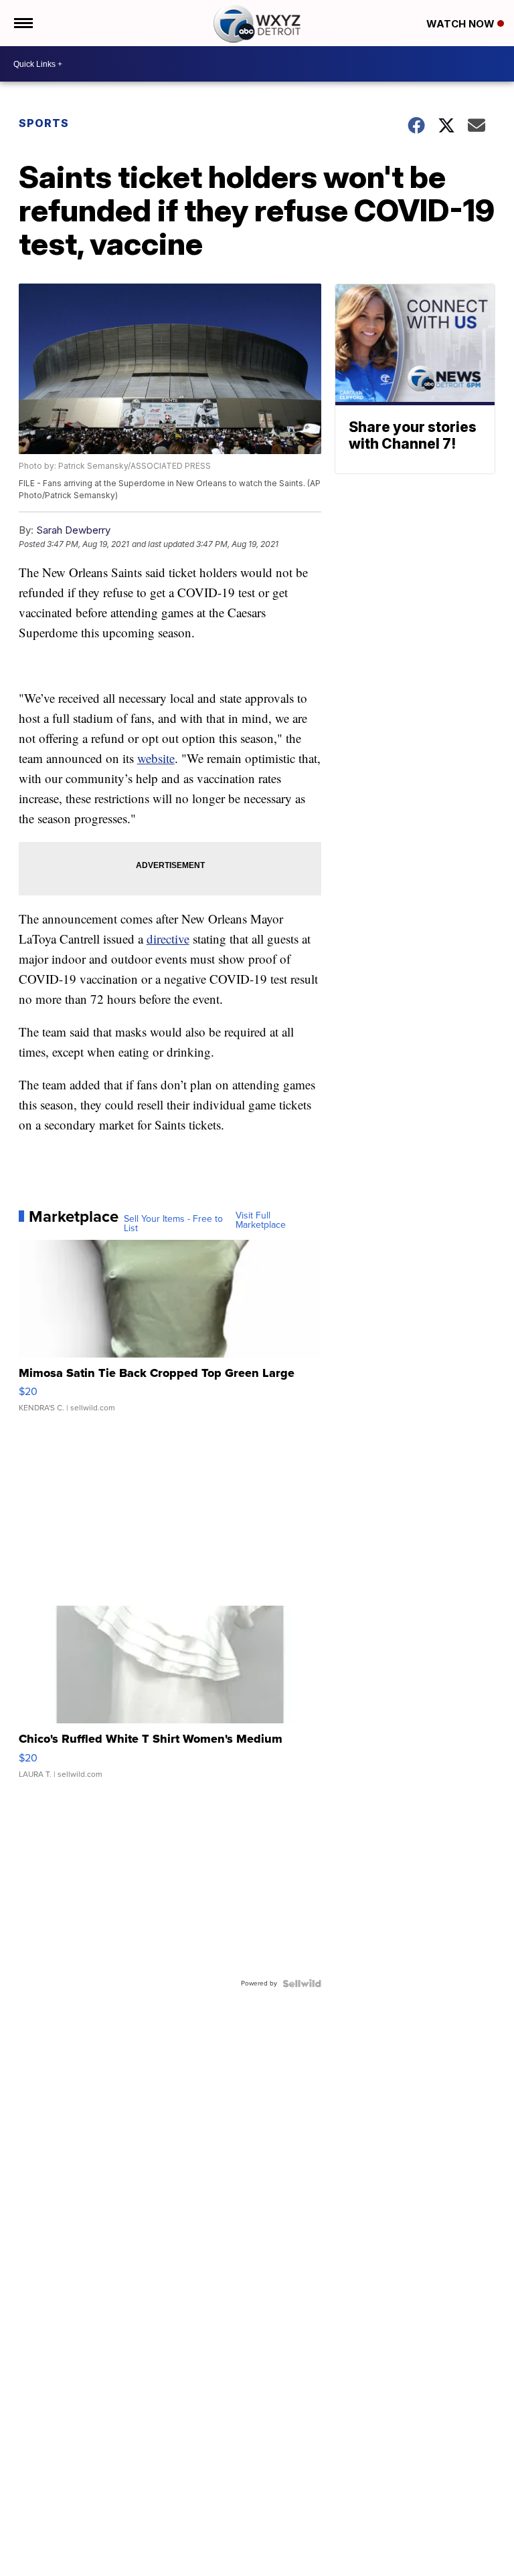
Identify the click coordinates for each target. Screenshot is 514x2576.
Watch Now (462, 24)
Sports (44, 123)
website (156, 758)
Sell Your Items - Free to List (173, 1224)
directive (168, 939)
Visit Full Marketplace (261, 1220)
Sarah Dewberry (73, 530)
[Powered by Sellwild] (302, 1983)
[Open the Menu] (22, 23)
